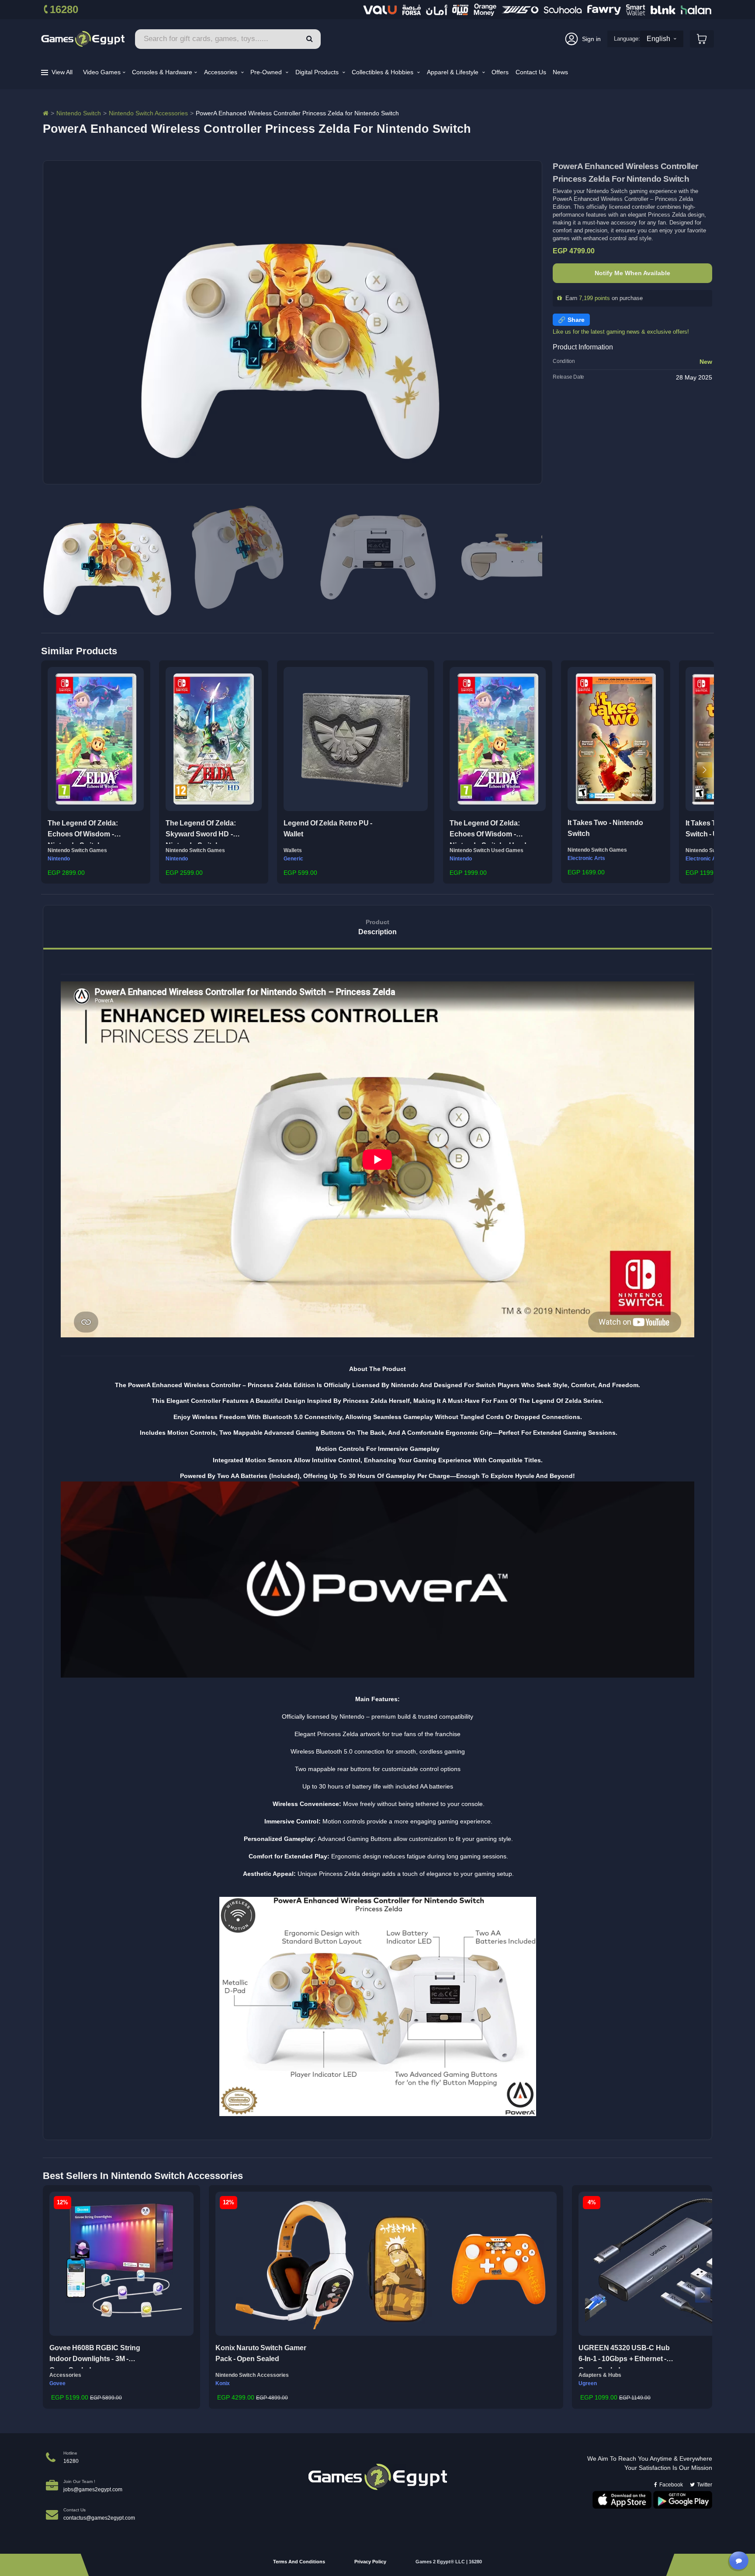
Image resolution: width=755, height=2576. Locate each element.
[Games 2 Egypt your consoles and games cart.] (702, 39)
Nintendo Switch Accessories (148, 113)
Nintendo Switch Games (77, 850)
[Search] (310, 39)
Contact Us (531, 72)
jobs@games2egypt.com (93, 2490)
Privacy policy (370, 2562)
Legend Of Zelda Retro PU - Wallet (328, 829)
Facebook (671, 2485)
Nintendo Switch (79, 113)
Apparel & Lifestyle (454, 72)
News (560, 72)
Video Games (102, 72)
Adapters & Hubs (600, 2375)
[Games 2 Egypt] (83, 39)
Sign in (591, 39)
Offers (500, 72)
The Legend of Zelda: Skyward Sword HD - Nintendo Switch (201, 832)
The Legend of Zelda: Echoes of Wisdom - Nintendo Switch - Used (488, 832)
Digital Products (318, 72)
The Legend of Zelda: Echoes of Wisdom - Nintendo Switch (83, 832)
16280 (64, 9)
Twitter (705, 2485)
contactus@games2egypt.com (99, 2518)
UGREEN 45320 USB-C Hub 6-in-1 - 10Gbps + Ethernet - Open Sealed (624, 2356)
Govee (57, 2383)
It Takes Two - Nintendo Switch (605, 828)
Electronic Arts (586, 858)
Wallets (293, 850)
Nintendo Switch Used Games (487, 850)
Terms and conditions (299, 2562)
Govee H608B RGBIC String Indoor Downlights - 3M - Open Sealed (95, 2356)
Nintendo (59, 859)
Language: (627, 39)
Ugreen (588, 2383)
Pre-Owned (267, 72)
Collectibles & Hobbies (383, 72)
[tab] (377, 927)
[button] (50, 770)
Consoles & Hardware (162, 72)
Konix (223, 2383)
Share (576, 320)
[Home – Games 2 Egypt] (46, 113)
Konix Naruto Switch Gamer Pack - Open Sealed (261, 2353)
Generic (293, 859)
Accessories (222, 72)
